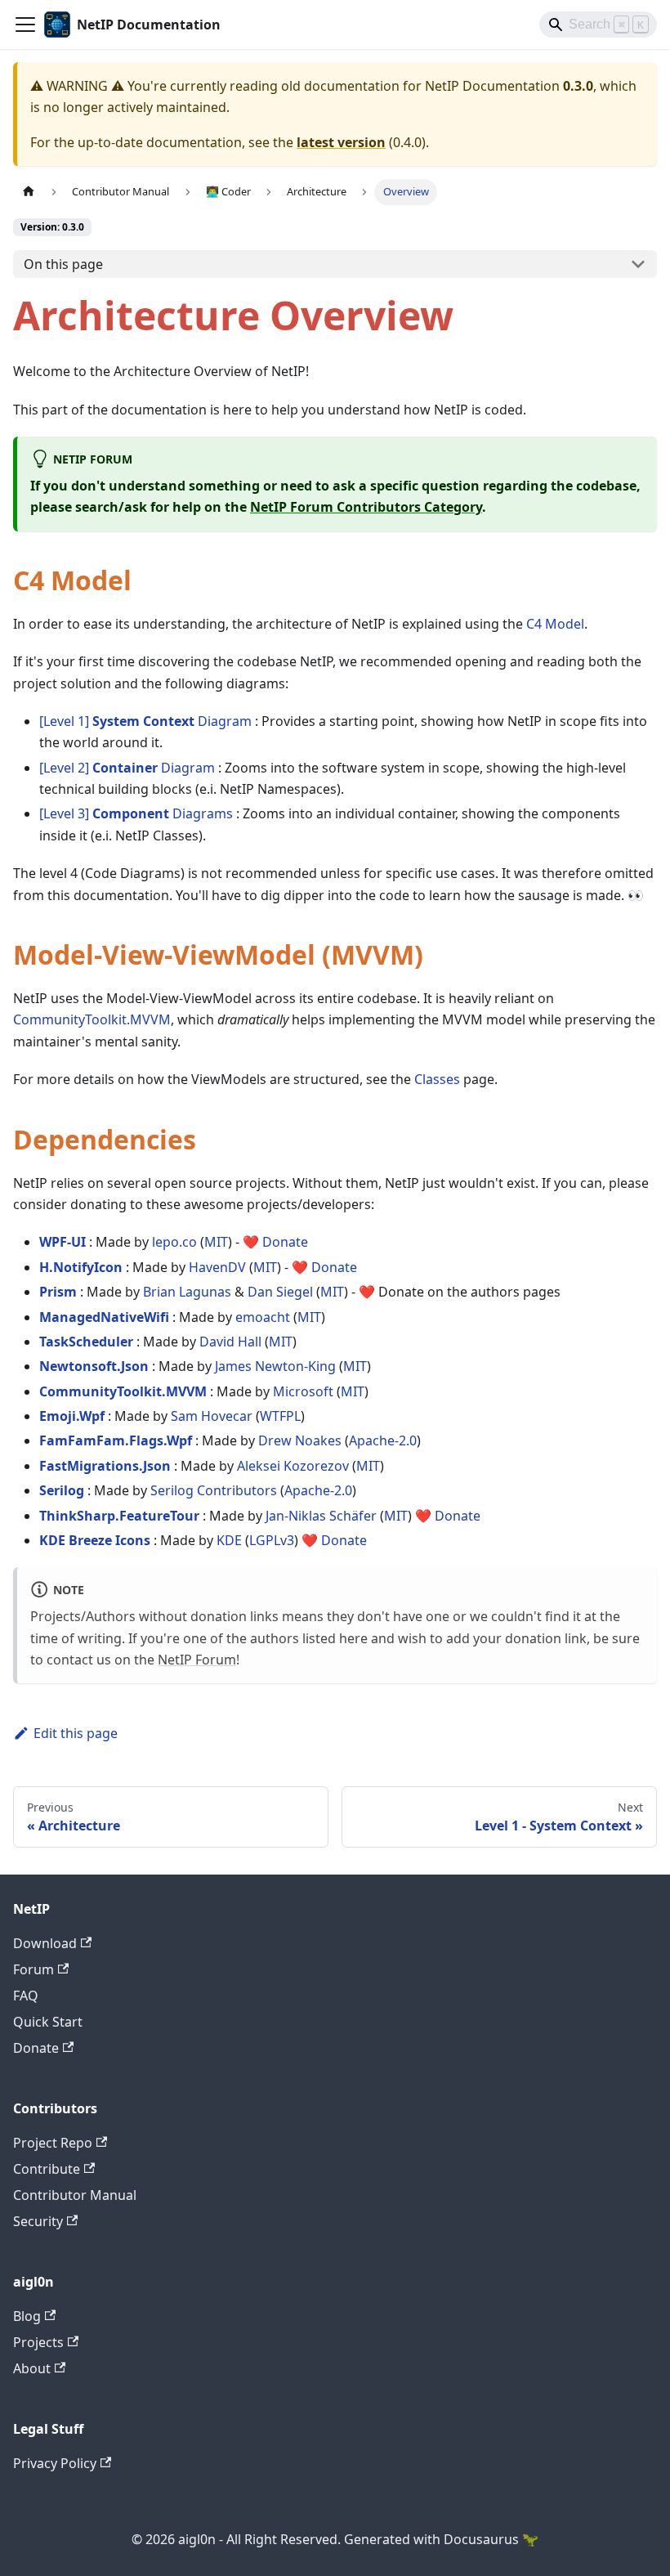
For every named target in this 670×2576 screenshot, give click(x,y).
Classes (437, 1079)
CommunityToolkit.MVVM (92, 1019)
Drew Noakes (300, 1440)
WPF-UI (63, 1242)
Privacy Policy (55, 2463)
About (32, 2368)
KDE (229, 1540)
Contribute (47, 2169)
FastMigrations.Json (105, 1466)
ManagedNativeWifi (104, 1317)
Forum (33, 1969)
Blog (27, 2316)
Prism (58, 1292)
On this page (63, 264)
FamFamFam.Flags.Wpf (116, 1440)
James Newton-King (275, 1366)
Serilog (62, 1490)
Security (38, 2221)
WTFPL (280, 1416)
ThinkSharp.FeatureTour (119, 1516)
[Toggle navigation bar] (25, 25)
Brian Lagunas (187, 1292)
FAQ (26, 1996)
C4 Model (555, 624)
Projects (38, 2342)
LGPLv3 (272, 1540)
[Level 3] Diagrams (136, 813)
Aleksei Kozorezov (293, 1466)
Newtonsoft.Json (94, 1366)
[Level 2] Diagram (127, 768)
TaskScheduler (86, 1342)
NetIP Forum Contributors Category (366, 507)
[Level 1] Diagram (145, 721)
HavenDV (217, 1267)
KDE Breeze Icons (95, 1540)
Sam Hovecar (212, 1416)
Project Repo (53, 2143)
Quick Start (48, 2022)
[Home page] (29, 192)
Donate (285, 1242)
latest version (341, 142)
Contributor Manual (75, 2195)
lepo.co (174, 1242)
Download (45, 1943)
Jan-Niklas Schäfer (321, 1516)
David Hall (230, 1342)
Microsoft (303, 1391)
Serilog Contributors (214, 1490)
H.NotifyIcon (81, 1267)
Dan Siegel (280, 1292)
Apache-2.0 (383, 1440)
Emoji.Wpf (72, 1416)
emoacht (263, 1317)
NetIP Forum (197, 1660)
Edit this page (76, 1733)
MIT (216, 1242)
